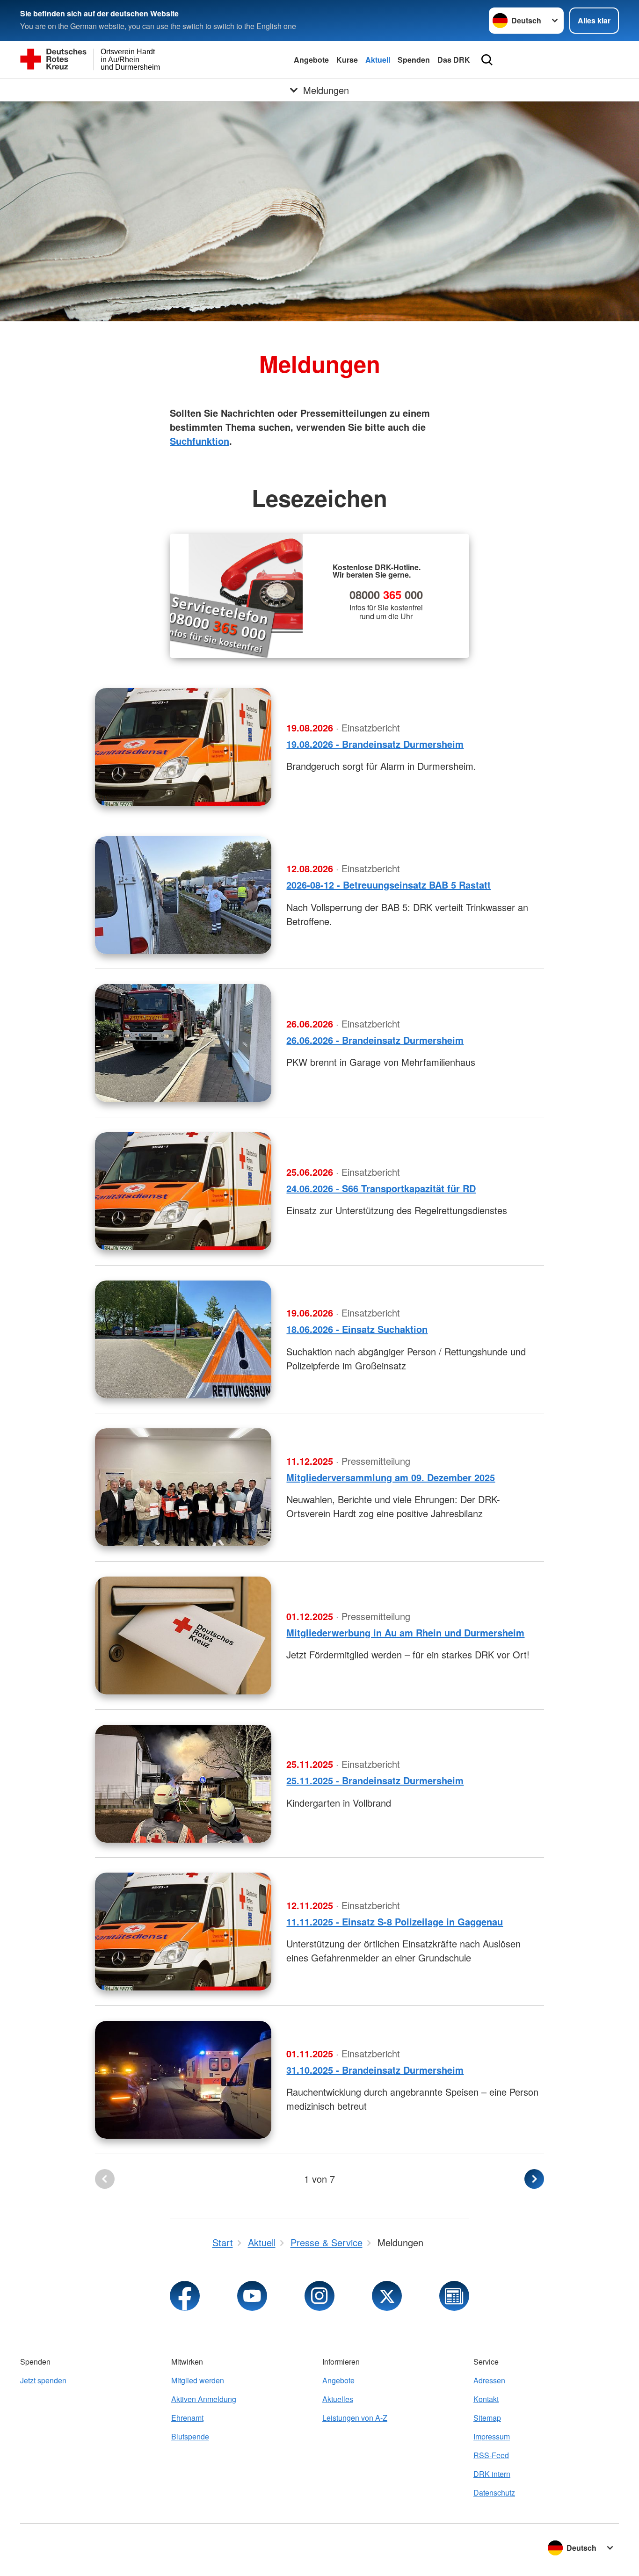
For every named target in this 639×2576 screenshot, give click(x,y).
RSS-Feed (491, 2455)
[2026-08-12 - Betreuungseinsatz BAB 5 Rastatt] (183, 895)
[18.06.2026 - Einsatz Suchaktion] (183, 1339)
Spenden (414, 60)
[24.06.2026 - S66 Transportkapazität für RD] (183, 1191)
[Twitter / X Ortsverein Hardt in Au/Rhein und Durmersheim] (387, 2296)
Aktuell (378, 60)
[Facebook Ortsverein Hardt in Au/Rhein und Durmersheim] (185, 2296)
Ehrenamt (187, 2418)
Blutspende (190, 2436)
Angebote (311, 60)
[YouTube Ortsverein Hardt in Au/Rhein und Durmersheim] (252, 2296)
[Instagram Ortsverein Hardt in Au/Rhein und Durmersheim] (319, 2296)
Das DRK (454, 60)
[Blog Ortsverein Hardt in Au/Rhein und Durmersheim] (454, 2296)
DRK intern (492, 2474)
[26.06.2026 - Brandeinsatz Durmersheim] (183, 1043)
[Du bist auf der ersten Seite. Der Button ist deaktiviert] (105, 2179)
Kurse (347, 60)
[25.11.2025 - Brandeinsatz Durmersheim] (183, 1784)
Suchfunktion (200, 441)
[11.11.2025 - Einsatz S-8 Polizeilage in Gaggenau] (183, 1932)
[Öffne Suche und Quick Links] (487, 60)
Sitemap (487, 2418)
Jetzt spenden (43, 2380)
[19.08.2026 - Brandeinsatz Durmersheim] (183, 747)
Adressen (489, 2380)
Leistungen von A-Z (355, 2418)
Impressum (492, 2436)
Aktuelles (338, 2399)
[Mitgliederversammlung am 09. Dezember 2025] (183, 1487)
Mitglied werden (198, 2380)
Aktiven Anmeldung (204, 2399)
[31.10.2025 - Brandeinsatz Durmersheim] (183, 2080)
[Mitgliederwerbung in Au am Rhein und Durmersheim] (183, 1635)
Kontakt (486, 2399)
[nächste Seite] (534, 2179)
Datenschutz (494, 2493)
